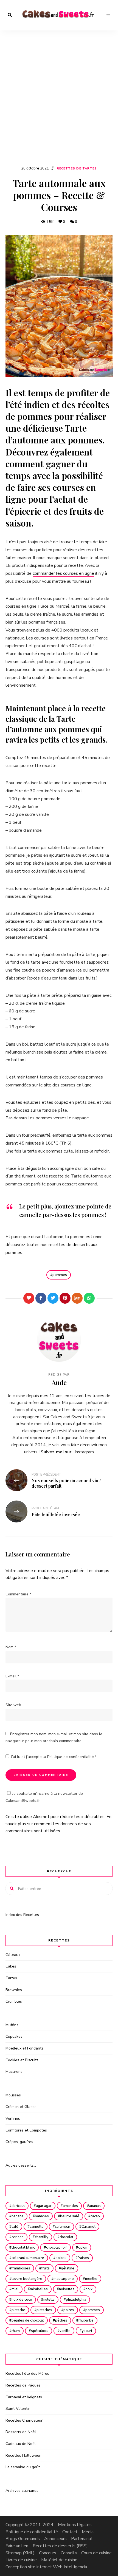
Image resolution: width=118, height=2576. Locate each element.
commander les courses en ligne (63, 573)
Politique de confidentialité (71, 1757)
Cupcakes (14, 2036)
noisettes (67, 2289)
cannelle (37, 2227)
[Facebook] (41, 1298)
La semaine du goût (23, 2467)
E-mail (12, 1676)
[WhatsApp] (89, 1298)
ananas (95, 2206)
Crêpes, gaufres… (21, 2142)
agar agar (44, 2206)
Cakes (11, 1966)
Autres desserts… (21, 2165)
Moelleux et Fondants (24, 2048)
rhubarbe (86, 2320)
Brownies (14, 1990)
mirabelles (39, 2289)
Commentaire (18, 1594)
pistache (18, 2310)
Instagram (84, 1452)
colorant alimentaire (28, 2258)
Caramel (88, 2227)
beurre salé (70, 2216)
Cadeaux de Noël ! (22, 2444)
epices (61, 2258)
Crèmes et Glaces (21, 2107)
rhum (16, 2331)
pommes (60, 1275)
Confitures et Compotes (26, 2130)
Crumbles (14, 2001)
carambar (63, 2227)
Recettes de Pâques (23, 2385)
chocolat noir (57, 2247)
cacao (95, 2216)
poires (69, 2310)
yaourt (87, 2331)
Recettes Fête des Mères (27, 2373)
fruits (46, 2268)
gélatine (68, 2268)
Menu (108, 15)
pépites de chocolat (28, 2320)
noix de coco (22, 2300)
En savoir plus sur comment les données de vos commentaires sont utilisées (58, 1824)
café (15, 2227)
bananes (42, 2216)
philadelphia (76, 2300)
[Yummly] (77, 1298)
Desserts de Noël (21, 2432)
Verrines (13, 2118)
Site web (13, 1705)
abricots (18, 2206)
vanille (65, 2331)
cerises (18, 2237)
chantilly (42, 2237)
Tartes (11, 1978)
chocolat (66, 2237)
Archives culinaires (22, 2491)
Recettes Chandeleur (24, 2420)
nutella (49, 2300)
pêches (61, 2320)
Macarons (14, 2072)
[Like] (29, 1298)
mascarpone (64, 2279)
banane (18, 2216)
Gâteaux (13, 1955)
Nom (11, 1647)
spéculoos (40, 2331)
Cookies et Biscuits (22, 2060)
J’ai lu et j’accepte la (54, 1757)
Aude (59, 1382)
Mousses (13, 2095)
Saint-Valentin (18, 2409)
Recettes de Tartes (77, 169)
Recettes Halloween (23, 2455)
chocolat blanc (23, 2247)
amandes (70, 2206)
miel (15, 2289)
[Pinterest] (65, 1298)
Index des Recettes (22, 1915)
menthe (91, 2279)
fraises (83, 2258)
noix (89, 2289)
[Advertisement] (59, 103)
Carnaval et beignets (24, 2397)
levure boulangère (27, 2279)
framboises (21, 2268)
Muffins (12, 2025)
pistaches (44, 2310)
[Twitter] (53, 1298)
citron (83, 2247)
